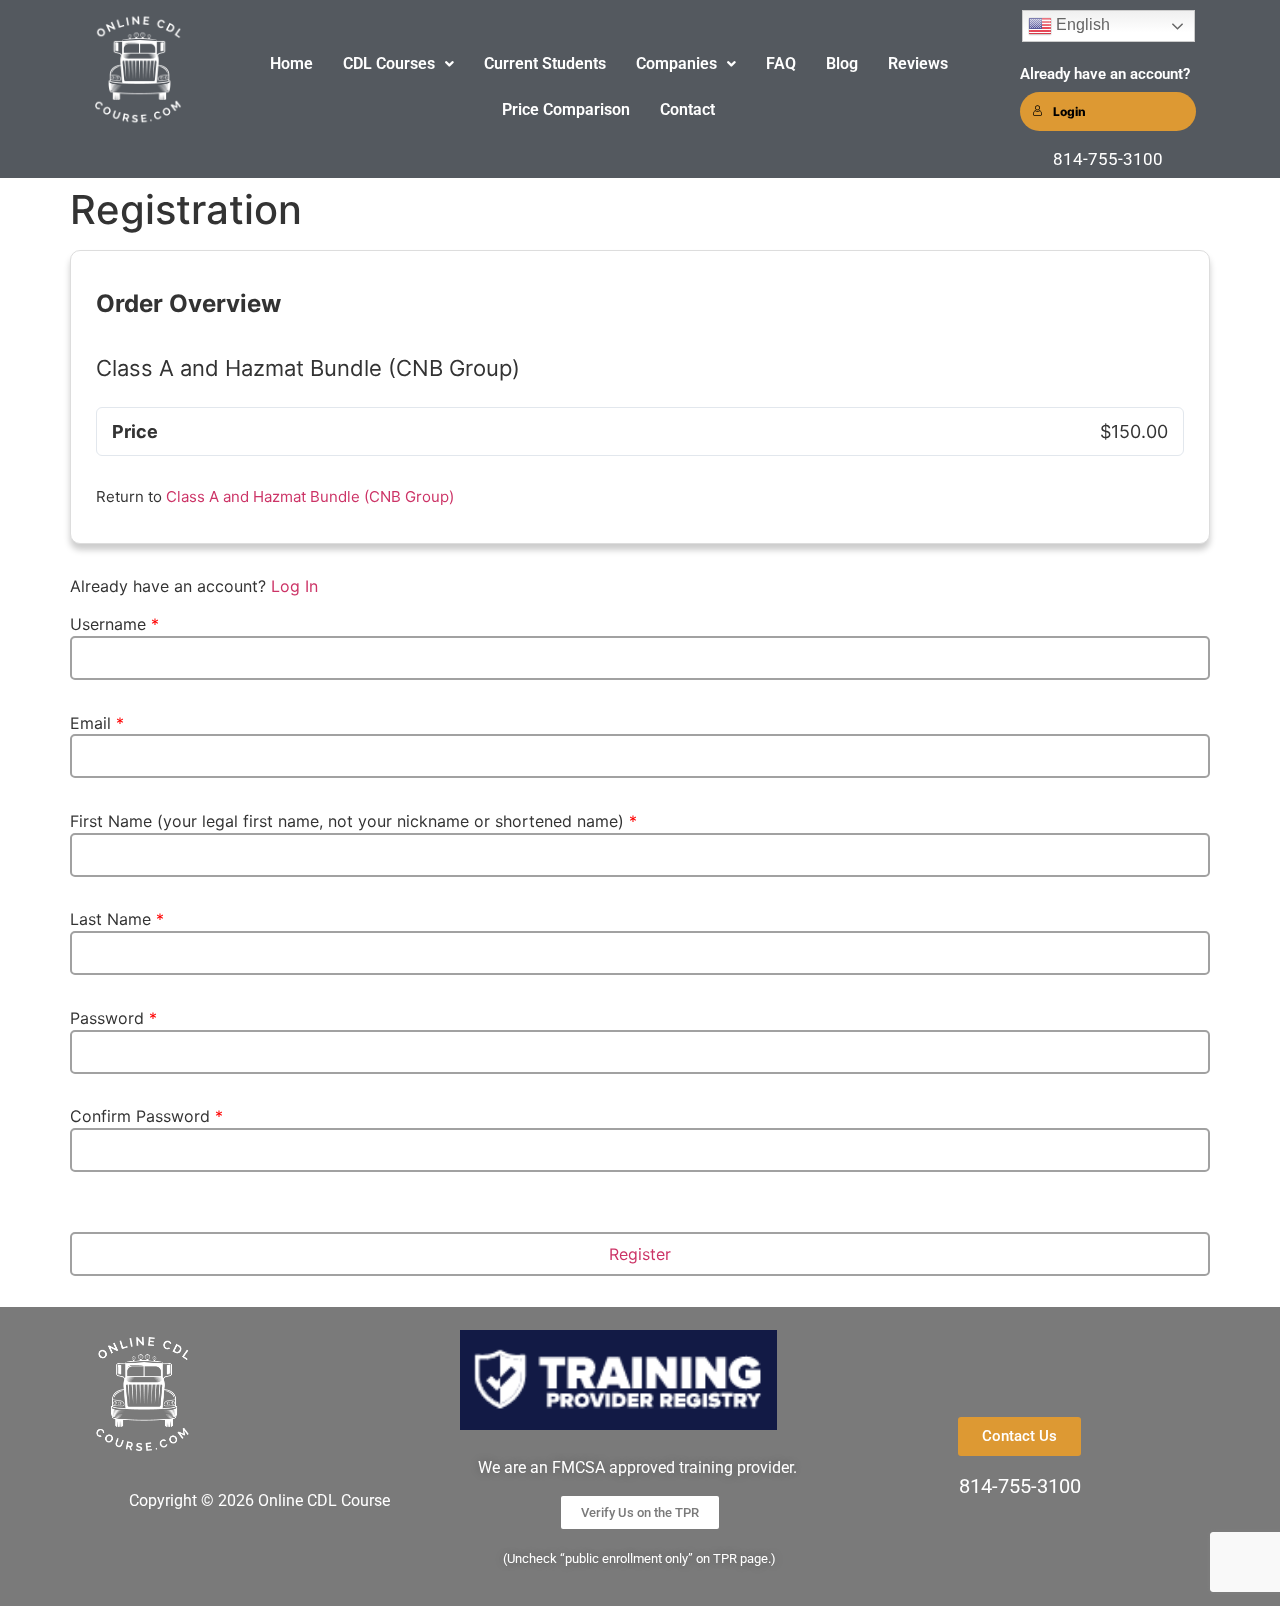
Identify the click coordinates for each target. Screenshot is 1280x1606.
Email (97, 723)
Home (291, 63)
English (1081, 24)
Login (1069, 111)
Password (113, 1018)
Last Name (117, 919)
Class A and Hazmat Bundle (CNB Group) (310, 496)
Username (114, 624)
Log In (294, 586)
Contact (687, 109)
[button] (398, 64)
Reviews (918, 63)
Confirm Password (146, 1116)
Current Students (545, 63)
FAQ (781, 63)
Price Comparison (566, 109)
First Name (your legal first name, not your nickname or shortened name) (353, 821)
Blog (842, 63)
